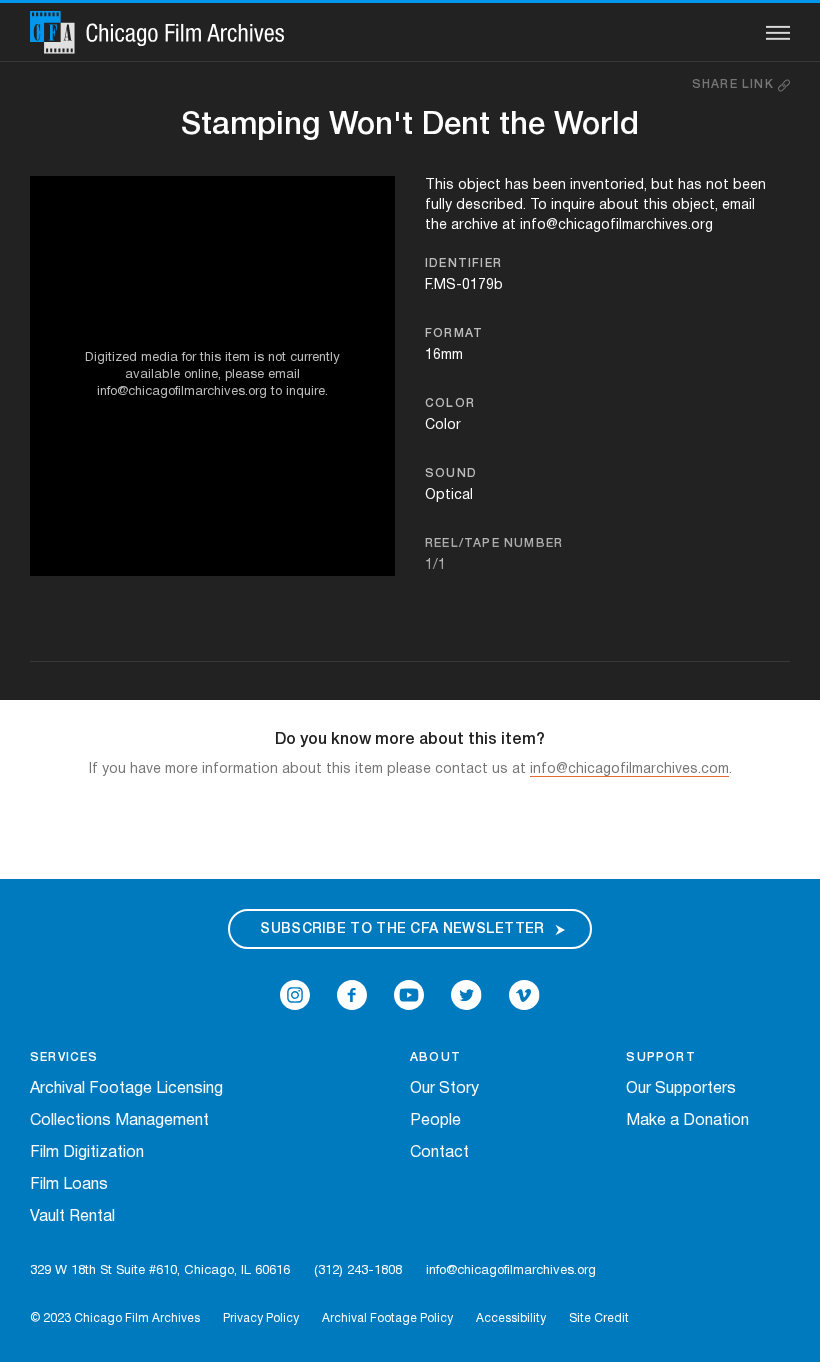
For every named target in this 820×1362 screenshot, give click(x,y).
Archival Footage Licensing (126, 1089)
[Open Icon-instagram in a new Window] (295, 995)
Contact (439, 1153)
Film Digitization (87, 1153)
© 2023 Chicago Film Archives (115, 1318)
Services (64, 1057)
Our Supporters (681, 1089)
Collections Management (119, 1121)
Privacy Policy (261, 1318)
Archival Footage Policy (387, 1318)
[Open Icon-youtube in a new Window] (409, 995)
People (435, 1121)
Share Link (735, 84)
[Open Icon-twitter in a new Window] (466, 995)
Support (660, 1057)
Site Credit (599, 1318)
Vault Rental (72, 1217)
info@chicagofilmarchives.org (511, 1271)
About (435, 1057)
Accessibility (511, 1318)
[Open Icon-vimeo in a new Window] (524, 995)
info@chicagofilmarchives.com (629, 769)
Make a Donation (687, 1121)
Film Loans (69, 1185)
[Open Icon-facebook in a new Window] (352, 995)
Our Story (444, 1089)
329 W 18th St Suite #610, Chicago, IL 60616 (160, 1271)
